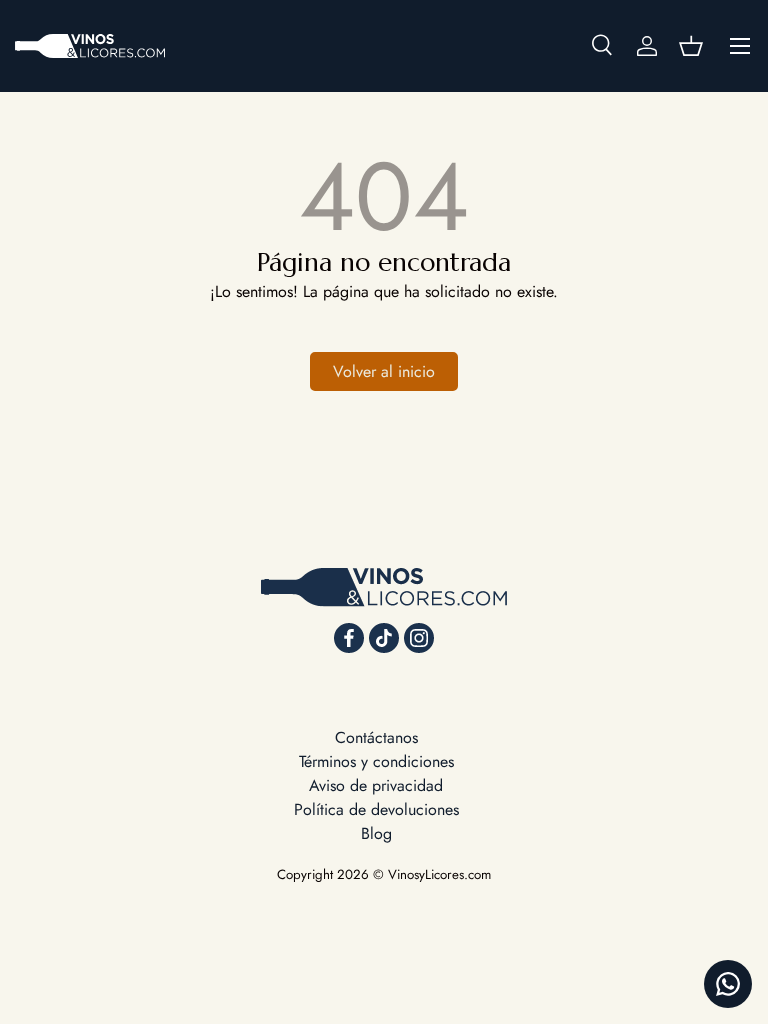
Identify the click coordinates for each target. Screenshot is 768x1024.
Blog (376, 833)
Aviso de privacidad (376, 785)
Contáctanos (376, 737)
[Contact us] (728, 984)
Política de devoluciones (376, 809)
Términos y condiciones (376, 761)
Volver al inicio (384, 371)
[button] (691, 46)
